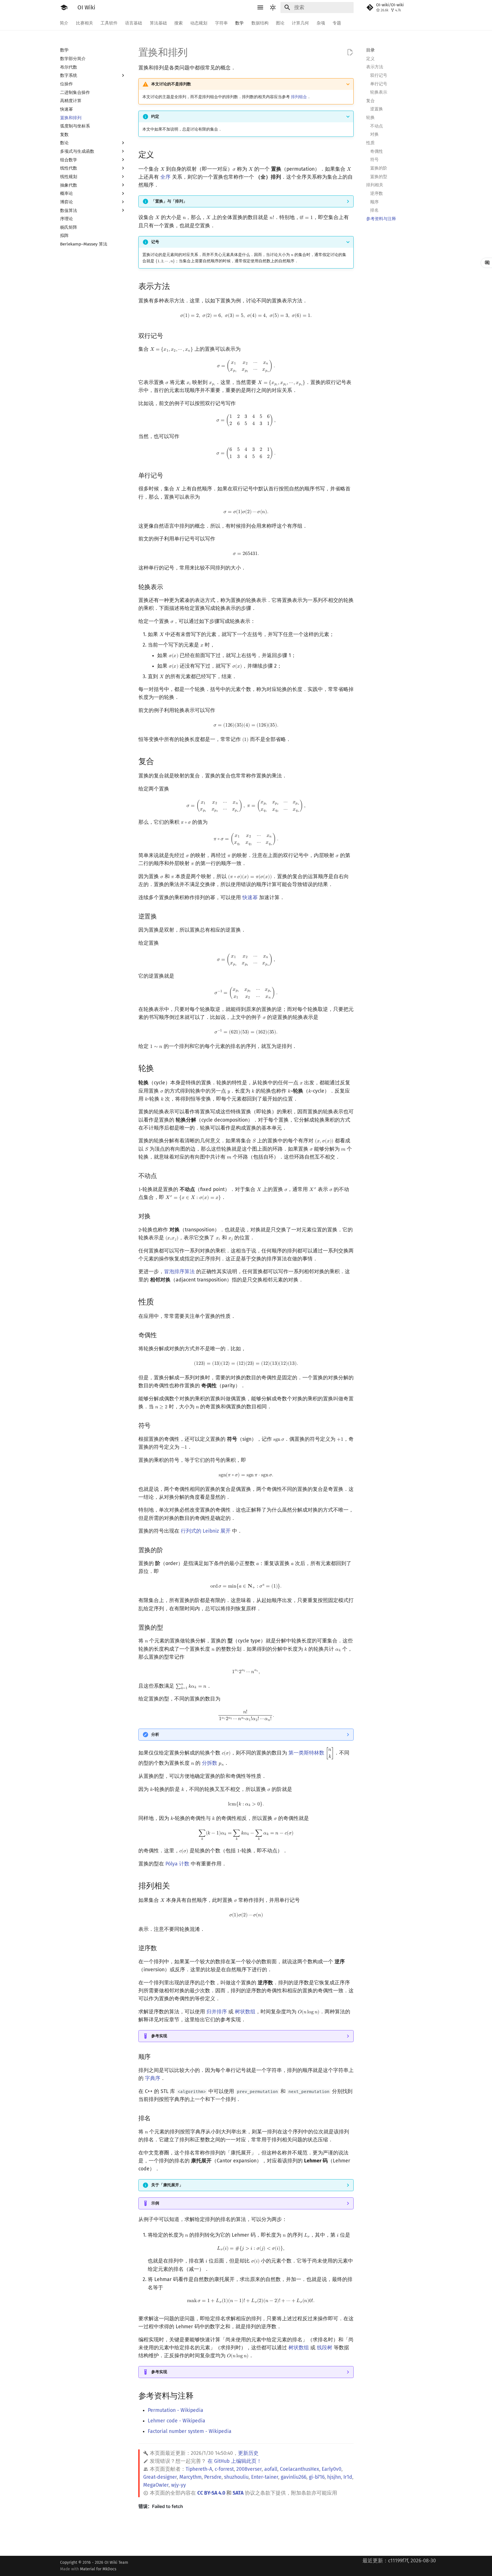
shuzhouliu (236, 2477)
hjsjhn (334, 2477)
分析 (155, 1734)
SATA (238, 2493)
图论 (280, 23)
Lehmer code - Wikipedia (177, 2421)
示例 (155, 2203)
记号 (155, 242)
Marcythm (190, 2477)
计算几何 (301, 23)
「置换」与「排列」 (169, 201)
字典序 (153, 2078)
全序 (165, 177)
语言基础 (134, 23)
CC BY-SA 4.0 (211, 2493)
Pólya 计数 (177, 1864)
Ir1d (348, 2477)
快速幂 (250, 898)
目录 (370, 50)
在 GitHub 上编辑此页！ (235, 2461)
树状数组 (245, 2012)
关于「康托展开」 (167, 2185)
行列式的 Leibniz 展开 (206, 1531)
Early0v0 (332, 2469)
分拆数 (210, 1763)
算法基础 (158, 23)
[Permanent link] (160, 154)
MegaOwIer (156, 2485)
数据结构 (260, 23)
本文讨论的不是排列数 (171, 84)
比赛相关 (85, 23)
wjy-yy (179, 2485)
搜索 (179, 23)
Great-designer (160, 2477)
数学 (240, 23)
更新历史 (248, 2453)
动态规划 (199, 23)
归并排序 (217, 2012)
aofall (271, 2469)
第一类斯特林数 (306, 1753)
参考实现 (159, 2036)
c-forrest (224, 2469)
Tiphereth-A (199, 2469)
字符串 (221, 23)
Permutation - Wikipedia (176, 2410)
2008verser (249, 2469)
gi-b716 (317, 2477)
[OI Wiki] (64, 7)
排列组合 (299, 97)
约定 (155, 116)
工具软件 (109, 23)
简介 (64, 23)
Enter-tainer (265, 2477)
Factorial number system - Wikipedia (190, 2431)
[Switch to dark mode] (273, 7)
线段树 (325, 2348)
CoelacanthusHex (300, 2469)
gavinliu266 (294, 2477)
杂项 (321, 23)
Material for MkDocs (98, 2569)
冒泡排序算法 (179, 1272)
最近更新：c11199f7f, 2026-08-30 (399, 2561)
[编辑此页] (350, 52)
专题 (337, 23)
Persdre (213, 2477)
